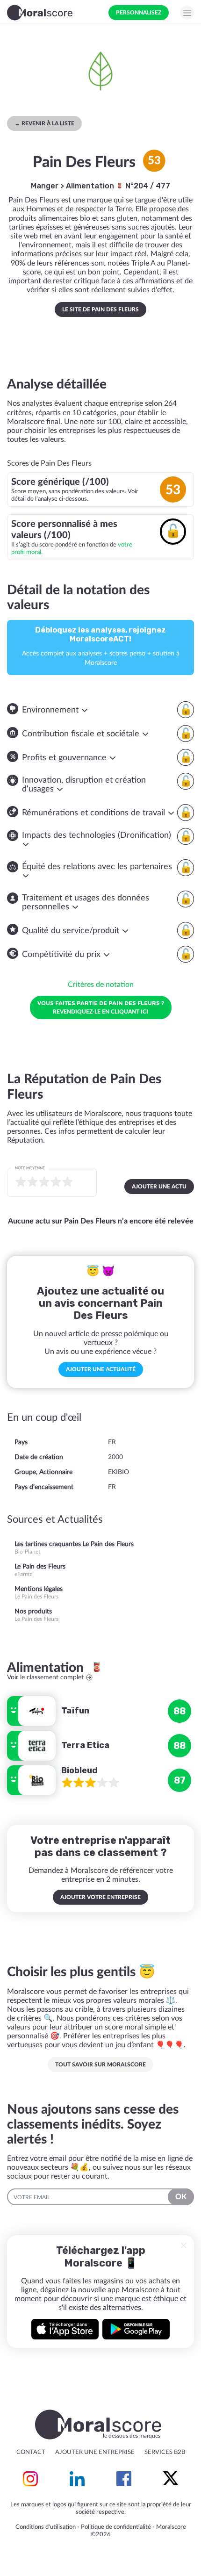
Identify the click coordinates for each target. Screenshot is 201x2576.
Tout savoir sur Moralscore (100, 2065)
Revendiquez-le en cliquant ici (101, 1007)
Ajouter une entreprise (95, 2452)
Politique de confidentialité (116, 2527)
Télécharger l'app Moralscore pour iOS (65, 2329)
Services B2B (165, 2452)
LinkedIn (77, 2479)
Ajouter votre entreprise (100, 1897)
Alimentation (91, 186)
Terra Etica (85, 1745)
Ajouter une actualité (101, 1369)
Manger (45, 186)
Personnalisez (139, 13)
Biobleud (79, 1770)
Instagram (30, 2479)
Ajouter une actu (159, 1187)
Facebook (124, 2479)
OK (181, 2197)
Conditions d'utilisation (46, 2527)
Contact (31, 2452)
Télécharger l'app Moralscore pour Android (136, 2329)
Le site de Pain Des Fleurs (100, 309)
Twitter (171, 2479)
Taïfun (75, 1711)
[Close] (184, 2245)
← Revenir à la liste (44, 123)
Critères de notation (101, 985)
